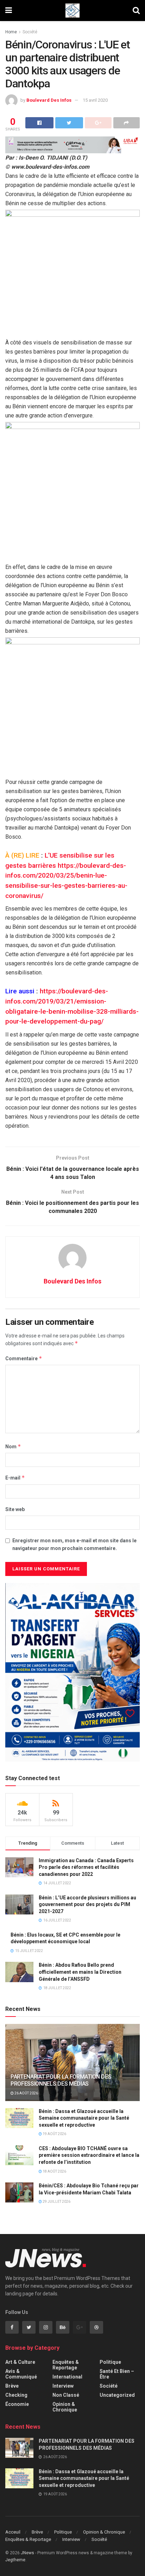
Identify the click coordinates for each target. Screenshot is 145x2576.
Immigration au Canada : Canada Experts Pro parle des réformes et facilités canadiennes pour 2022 (86, 1867)
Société (30, 32)
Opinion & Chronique (65, 2407)
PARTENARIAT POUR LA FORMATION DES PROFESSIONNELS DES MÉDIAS (61, 2080)
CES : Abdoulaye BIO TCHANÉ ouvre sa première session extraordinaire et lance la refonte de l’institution (89, 2155)
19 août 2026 (54, 2134)
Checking (16, 2395)
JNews (27, 2553)
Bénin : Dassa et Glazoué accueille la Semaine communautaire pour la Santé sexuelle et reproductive (84, 2118)
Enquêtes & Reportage (66, 2365)
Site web (15, 1509)
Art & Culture (20, 2362)
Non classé (66, 2395)
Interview (63, 2386)
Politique (110, 2362)
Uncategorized (117, 2395)
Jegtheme (15, 2560)
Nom (13, 1446)
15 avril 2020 (95, 100)
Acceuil (13, 2532)
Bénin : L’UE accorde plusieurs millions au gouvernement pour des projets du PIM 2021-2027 (87, 1904)
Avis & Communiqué (21, 2374)
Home (11, 32)
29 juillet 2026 (56, 2202)
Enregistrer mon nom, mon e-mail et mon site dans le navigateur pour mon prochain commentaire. (74, 1544)
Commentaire (24, 1358)
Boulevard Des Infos (49, 100)
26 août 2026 (26, 2093)
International (67, 2377)
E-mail (15, 1478)
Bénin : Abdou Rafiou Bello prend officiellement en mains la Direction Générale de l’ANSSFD (80, 1972)
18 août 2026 (54, 2171)
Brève (12, 2386)
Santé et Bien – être (117, 2374)
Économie (17, 2404)
